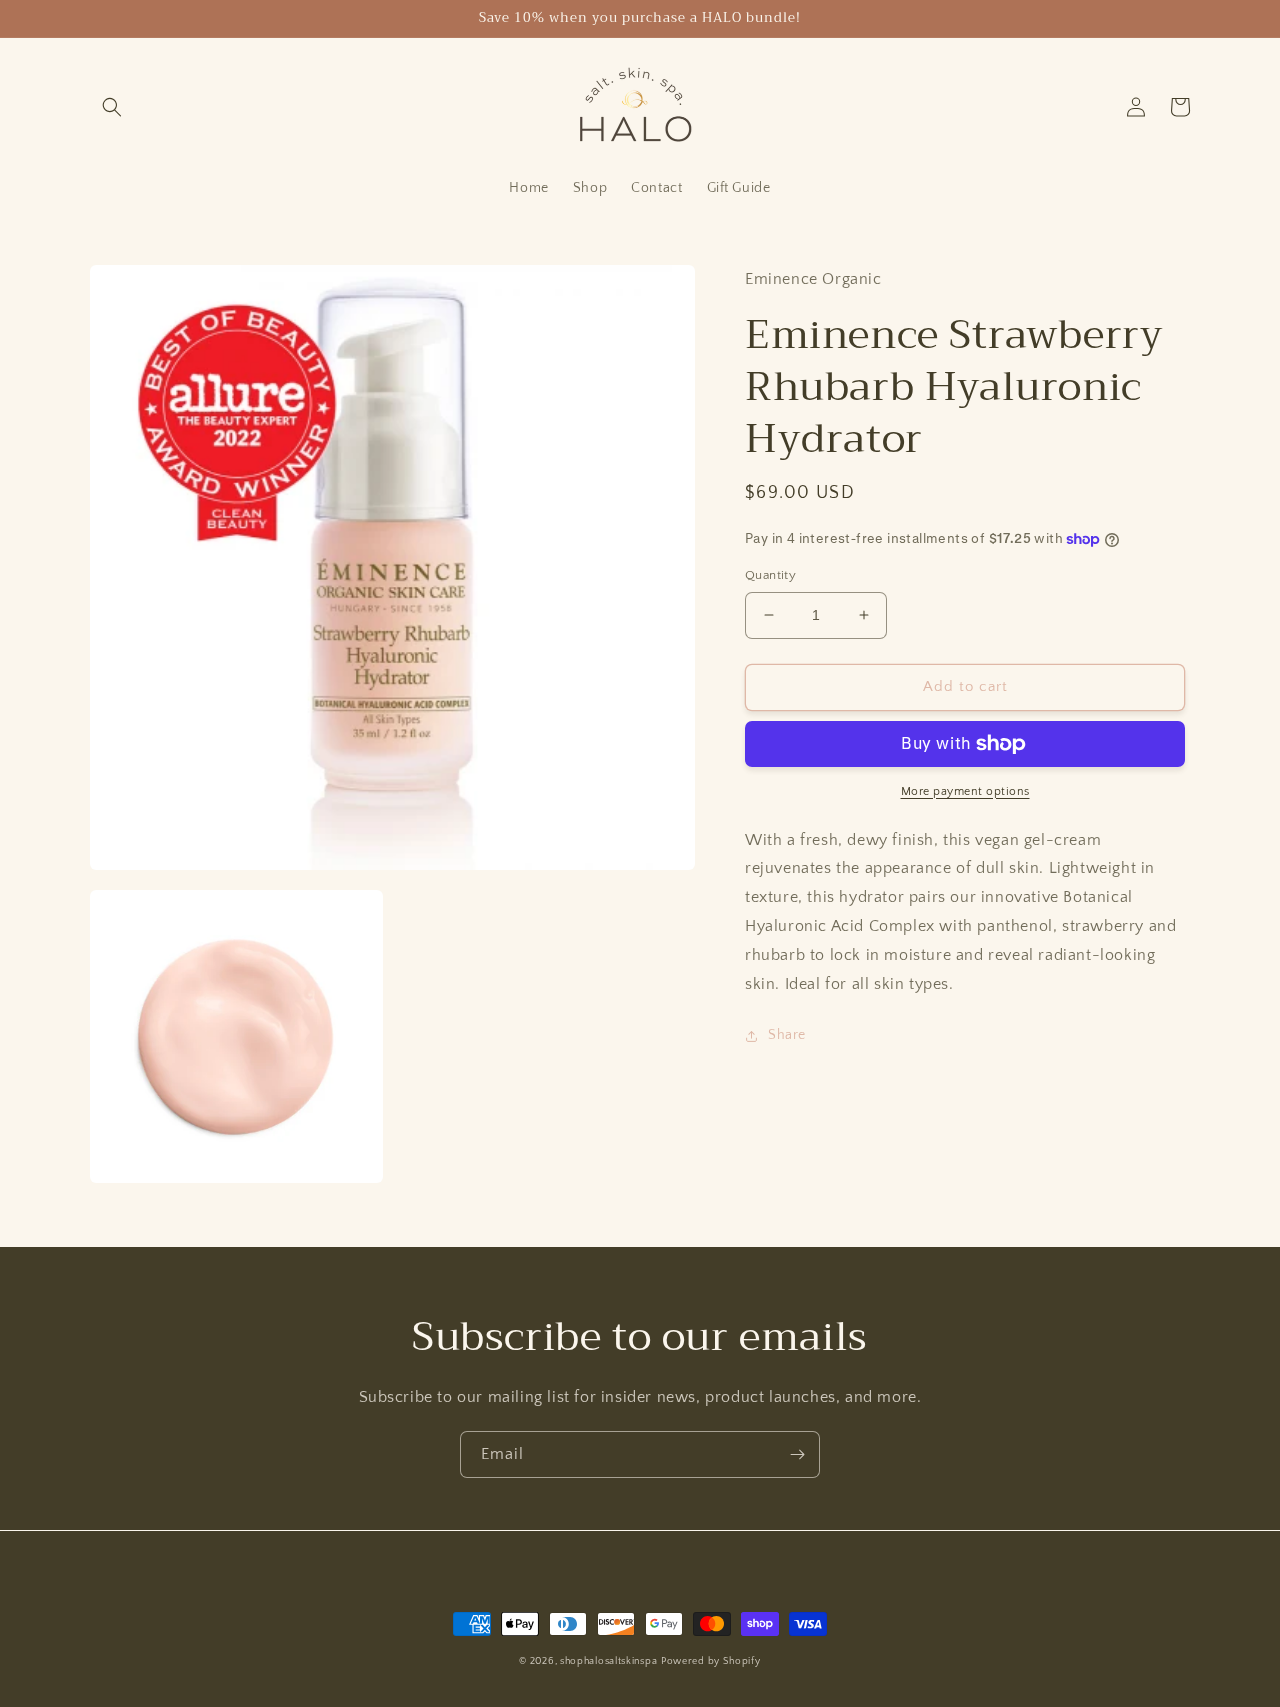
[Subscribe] (797, 1454)
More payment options (965, 791)
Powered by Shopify (711, 1661)
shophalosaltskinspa (608, 1661)
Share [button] (787, 1035)
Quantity (770, 575)
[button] (112, 107)
